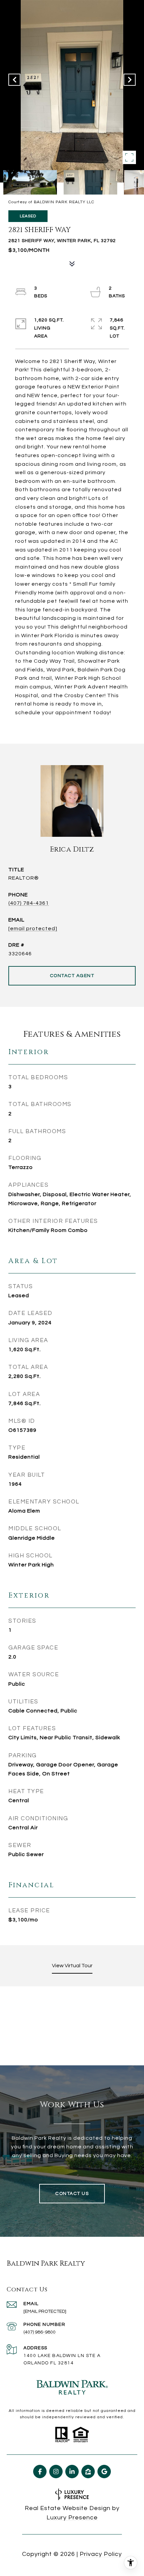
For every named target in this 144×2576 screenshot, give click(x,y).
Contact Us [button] (72, 2194)
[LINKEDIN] (72, 2472)
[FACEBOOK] (40, 2472)
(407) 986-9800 (40, 2332)
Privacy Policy (101, 2554)
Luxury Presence (72, 2518)
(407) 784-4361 (29, 903)
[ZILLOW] (88, 2472)
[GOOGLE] (104, 2472)
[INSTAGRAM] (56, 2472)
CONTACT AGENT (72, 976)
